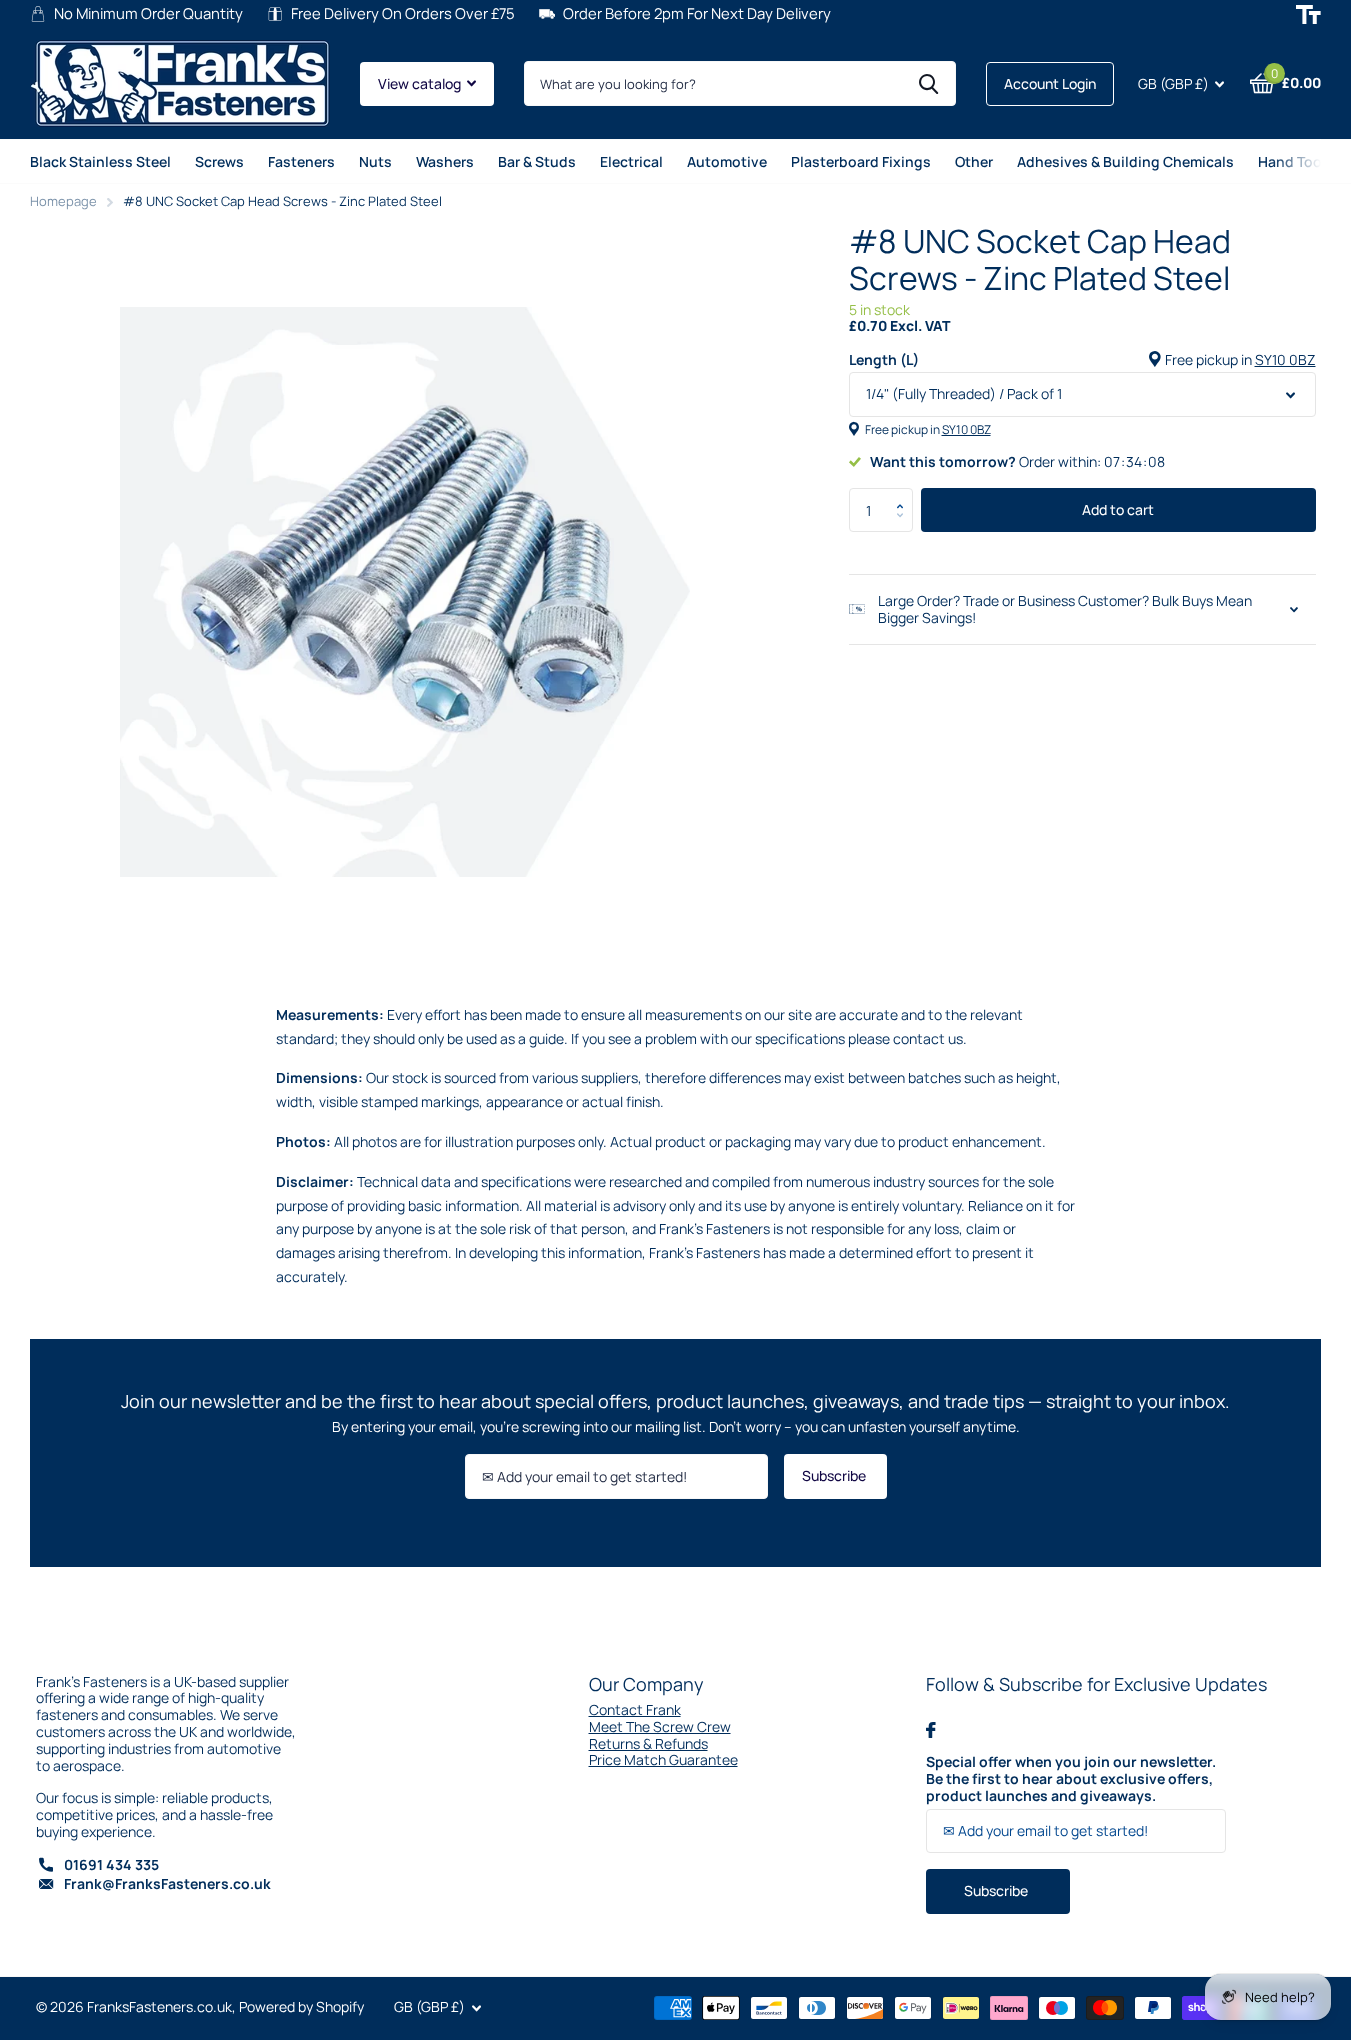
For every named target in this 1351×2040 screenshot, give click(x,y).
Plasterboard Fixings (861, 161)
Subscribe (835, 1475)
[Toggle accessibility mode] (1308, 14)
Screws (219, 161)
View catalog (421, 83)
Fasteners (301, 161)
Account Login (1050, 83)
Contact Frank (635, 1709)
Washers (445, 161)
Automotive (727, 161)
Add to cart (1118, 509)
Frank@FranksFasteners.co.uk (167, 1883)
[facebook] (931, 1730)
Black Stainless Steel (100, 161)
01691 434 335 (111, 1864)
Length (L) (1082, 360)
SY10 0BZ (1285, 359)
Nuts (375, 161)
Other (974, 161)
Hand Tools (1296, 161)
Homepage (63, 201)
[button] (905, 494)
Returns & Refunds (648, 1743)
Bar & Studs (537, 161)
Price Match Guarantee (663, 1759)
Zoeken (928, 83)
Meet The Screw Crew (660, 1726)
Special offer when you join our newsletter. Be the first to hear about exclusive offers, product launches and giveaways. (1071, 1779)
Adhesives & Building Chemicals (1125, 161)
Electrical (631, 161)
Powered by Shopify (301, 2006)
